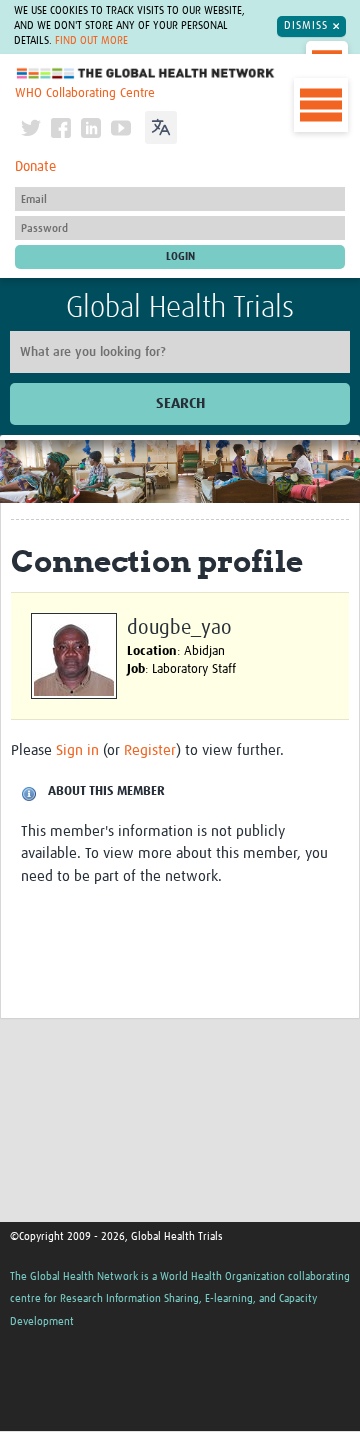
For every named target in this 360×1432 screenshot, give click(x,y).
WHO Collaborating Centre (85, 93)
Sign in (77, 750)
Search (180, 403)
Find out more (91, 41)
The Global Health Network (146, 73)
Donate (35, 167)
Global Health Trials (180, 308)
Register (150, 750)
